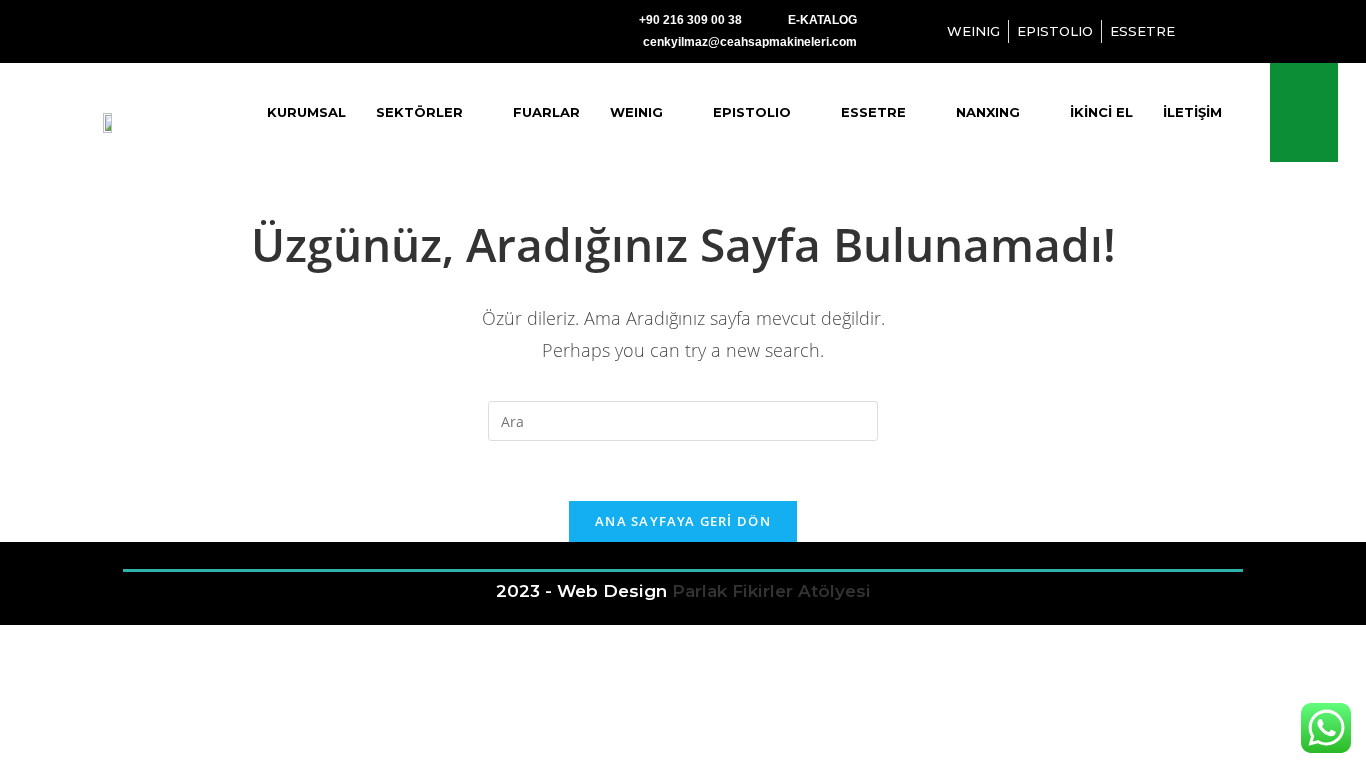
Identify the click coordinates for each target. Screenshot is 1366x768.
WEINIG (636, 112)
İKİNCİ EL (1101, 112)
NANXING (988, 112)
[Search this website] (683, 419)
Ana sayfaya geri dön (683, 521)
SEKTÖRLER (419, 112)
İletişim (1192, 112)
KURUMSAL (306, 112)
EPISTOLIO (752, 112)
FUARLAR (546, 112)
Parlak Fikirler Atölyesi (771, 591)
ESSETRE (873, 112)
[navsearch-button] (1303, 113)
